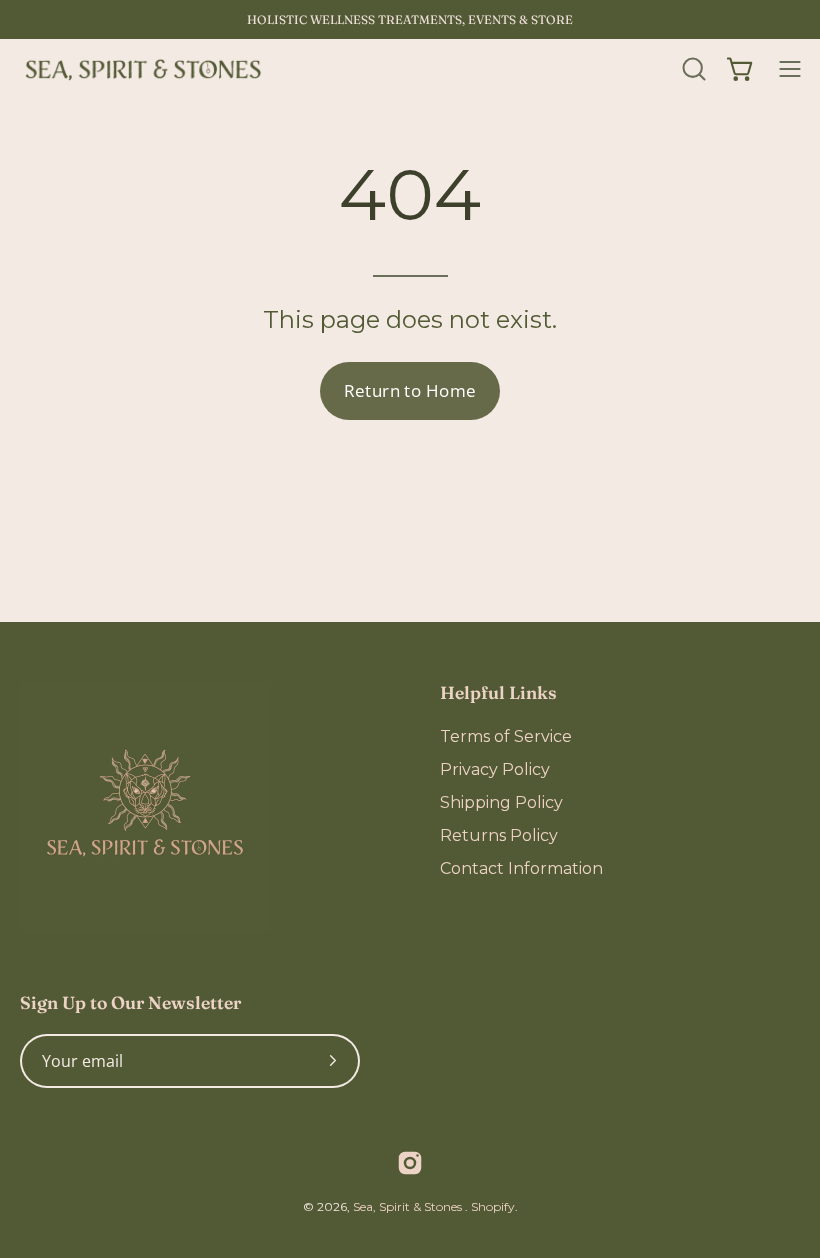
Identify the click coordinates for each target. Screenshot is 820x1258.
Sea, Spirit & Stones (409, 1206)
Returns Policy (499, 835)
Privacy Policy (495, 769)
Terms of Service (506, 736)
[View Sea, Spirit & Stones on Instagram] (410, 1163)
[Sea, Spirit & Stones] (145, 69)
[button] (692, 69)
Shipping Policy (501, 802)
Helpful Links (498, 692)
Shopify (493, 1206)
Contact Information (521, 868)
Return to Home (410, 390)
